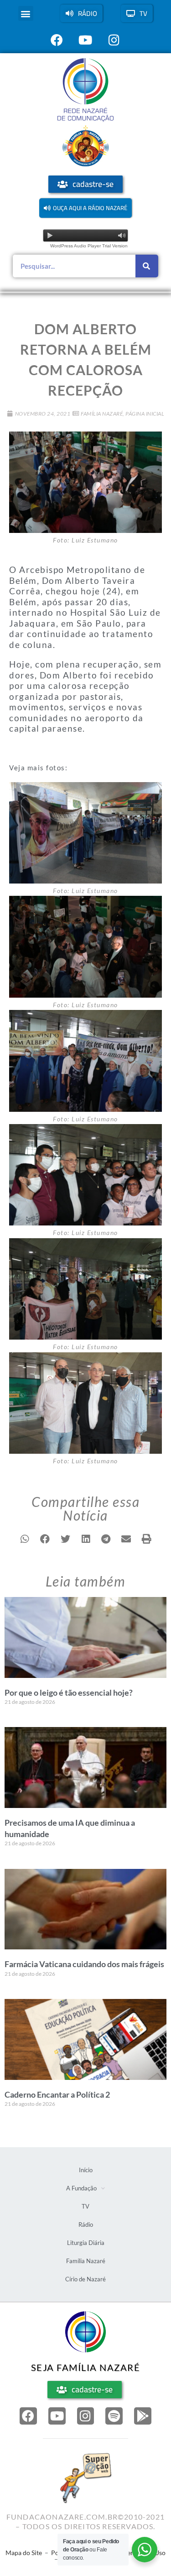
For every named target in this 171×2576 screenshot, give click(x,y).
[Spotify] (114, 2416)
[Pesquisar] (147, 266)
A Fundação (81, 2188)
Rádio (86, 2224)
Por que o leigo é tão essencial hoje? (69, 1692)
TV (85, 2206)
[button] (26, 13)
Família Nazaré (102, 414)
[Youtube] (57, 2416)
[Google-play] (143, 2416)
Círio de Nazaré (85, 2279)
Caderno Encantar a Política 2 (57, 2094)
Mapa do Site (24, 2553)
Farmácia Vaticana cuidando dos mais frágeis (84, 1964)
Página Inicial (145, 414)
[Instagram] (86, 2416)
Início (86, 2170)
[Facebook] (28, 2416)
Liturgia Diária (86, 2243)
